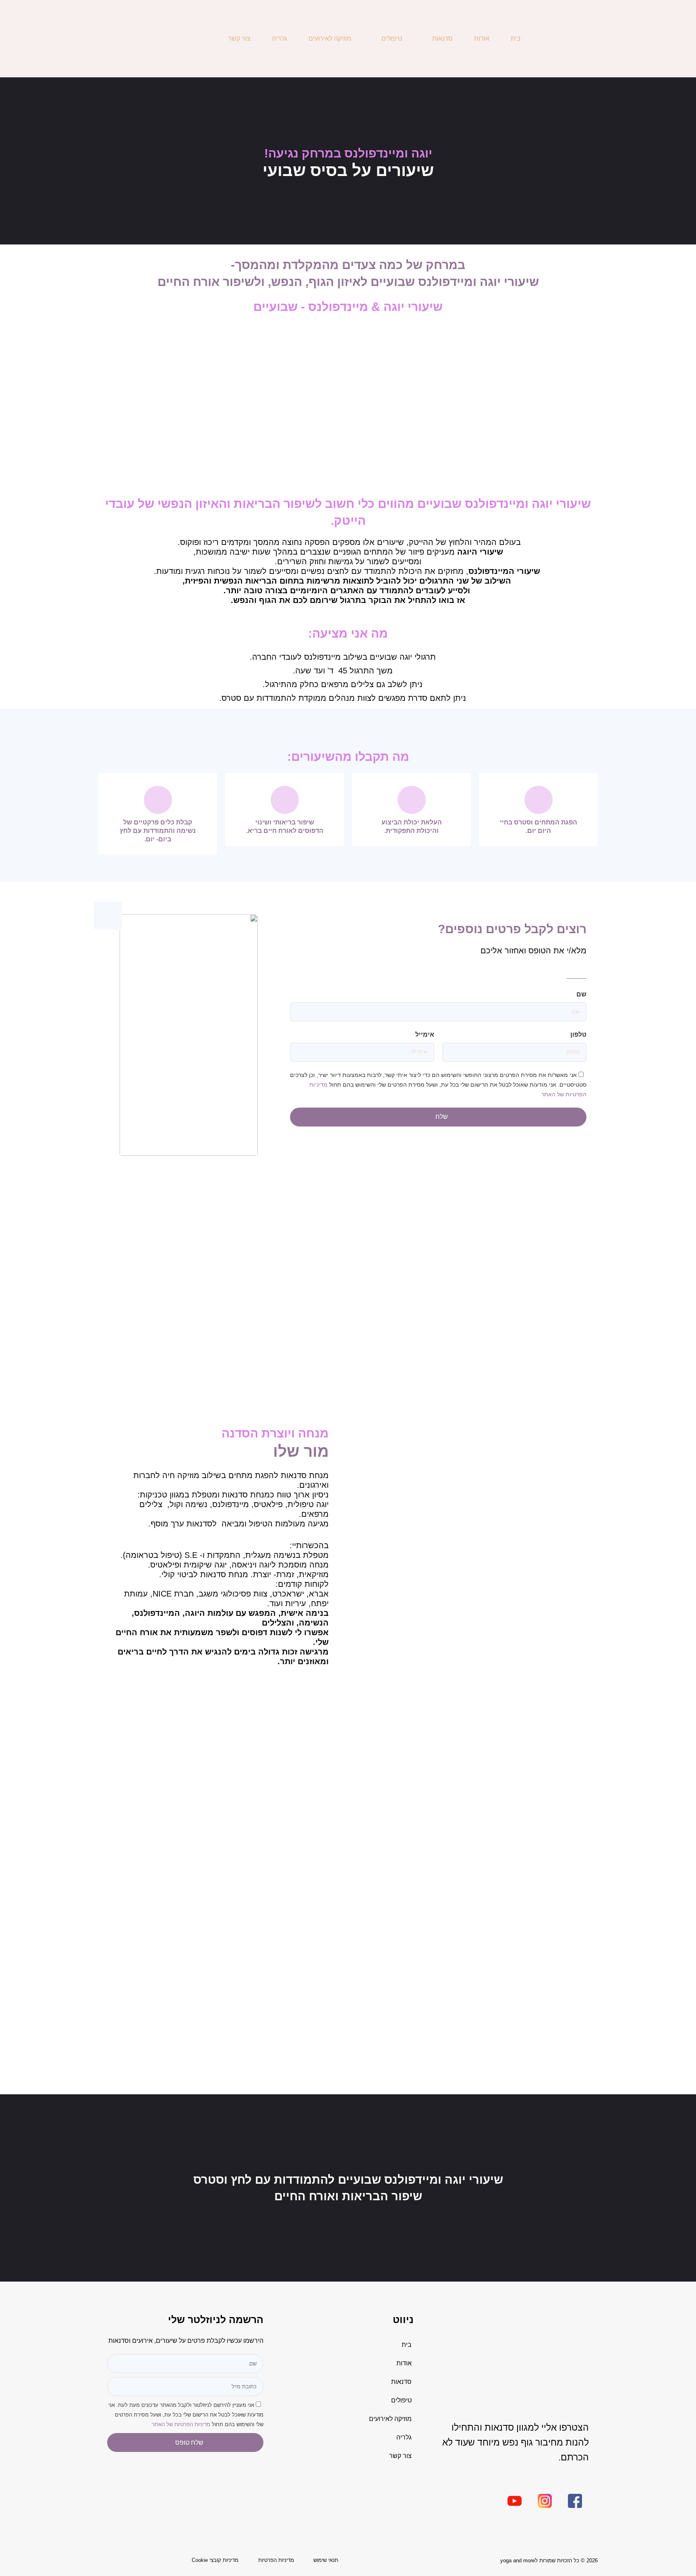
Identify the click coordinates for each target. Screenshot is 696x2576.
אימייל (425, 1034)
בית (516, 38)
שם (581, 994)
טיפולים (392, 38)
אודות (482, 38)
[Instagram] (120, 39)
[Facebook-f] (135, 39)
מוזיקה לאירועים (330, 38)
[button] (594, 1299)
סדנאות (442, 38)
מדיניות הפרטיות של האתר (181, 2424)
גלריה (280, 38)
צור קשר (239, 38)
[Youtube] (105, 39)
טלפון (578, 1034)
